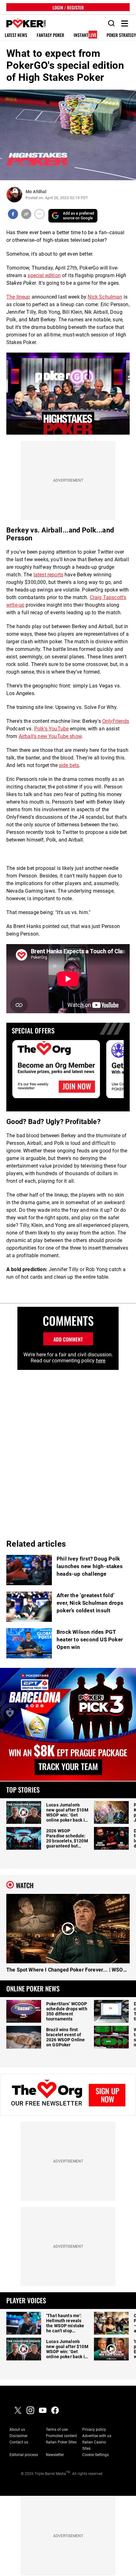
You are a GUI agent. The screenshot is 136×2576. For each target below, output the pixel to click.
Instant (85, 35)
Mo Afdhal (36, 192)
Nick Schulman (105, 297)
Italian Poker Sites (61, 2442)
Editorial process (24, 2455)
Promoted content (61, 2436)
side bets (69, 765)
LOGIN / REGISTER (68, 7)
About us (17, 2430)
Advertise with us (97, 2436)
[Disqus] (68, 1449)
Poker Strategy (121, 35)
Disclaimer (19, 2436)
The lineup (18, 297)
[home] (23, 24)
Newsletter (55, 2455)
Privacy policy (94, 2430)
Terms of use (57, 2430)
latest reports (48, 575)
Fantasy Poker (50, 35)
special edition (44, 275)
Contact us (19, 2442)
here (101, 1361)
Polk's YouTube (51, 729)
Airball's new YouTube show (50, 736)
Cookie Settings (96, 2455)
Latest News (16, 35)
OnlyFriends (116, 721)
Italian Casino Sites (94, 2445)
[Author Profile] (14, 195)
